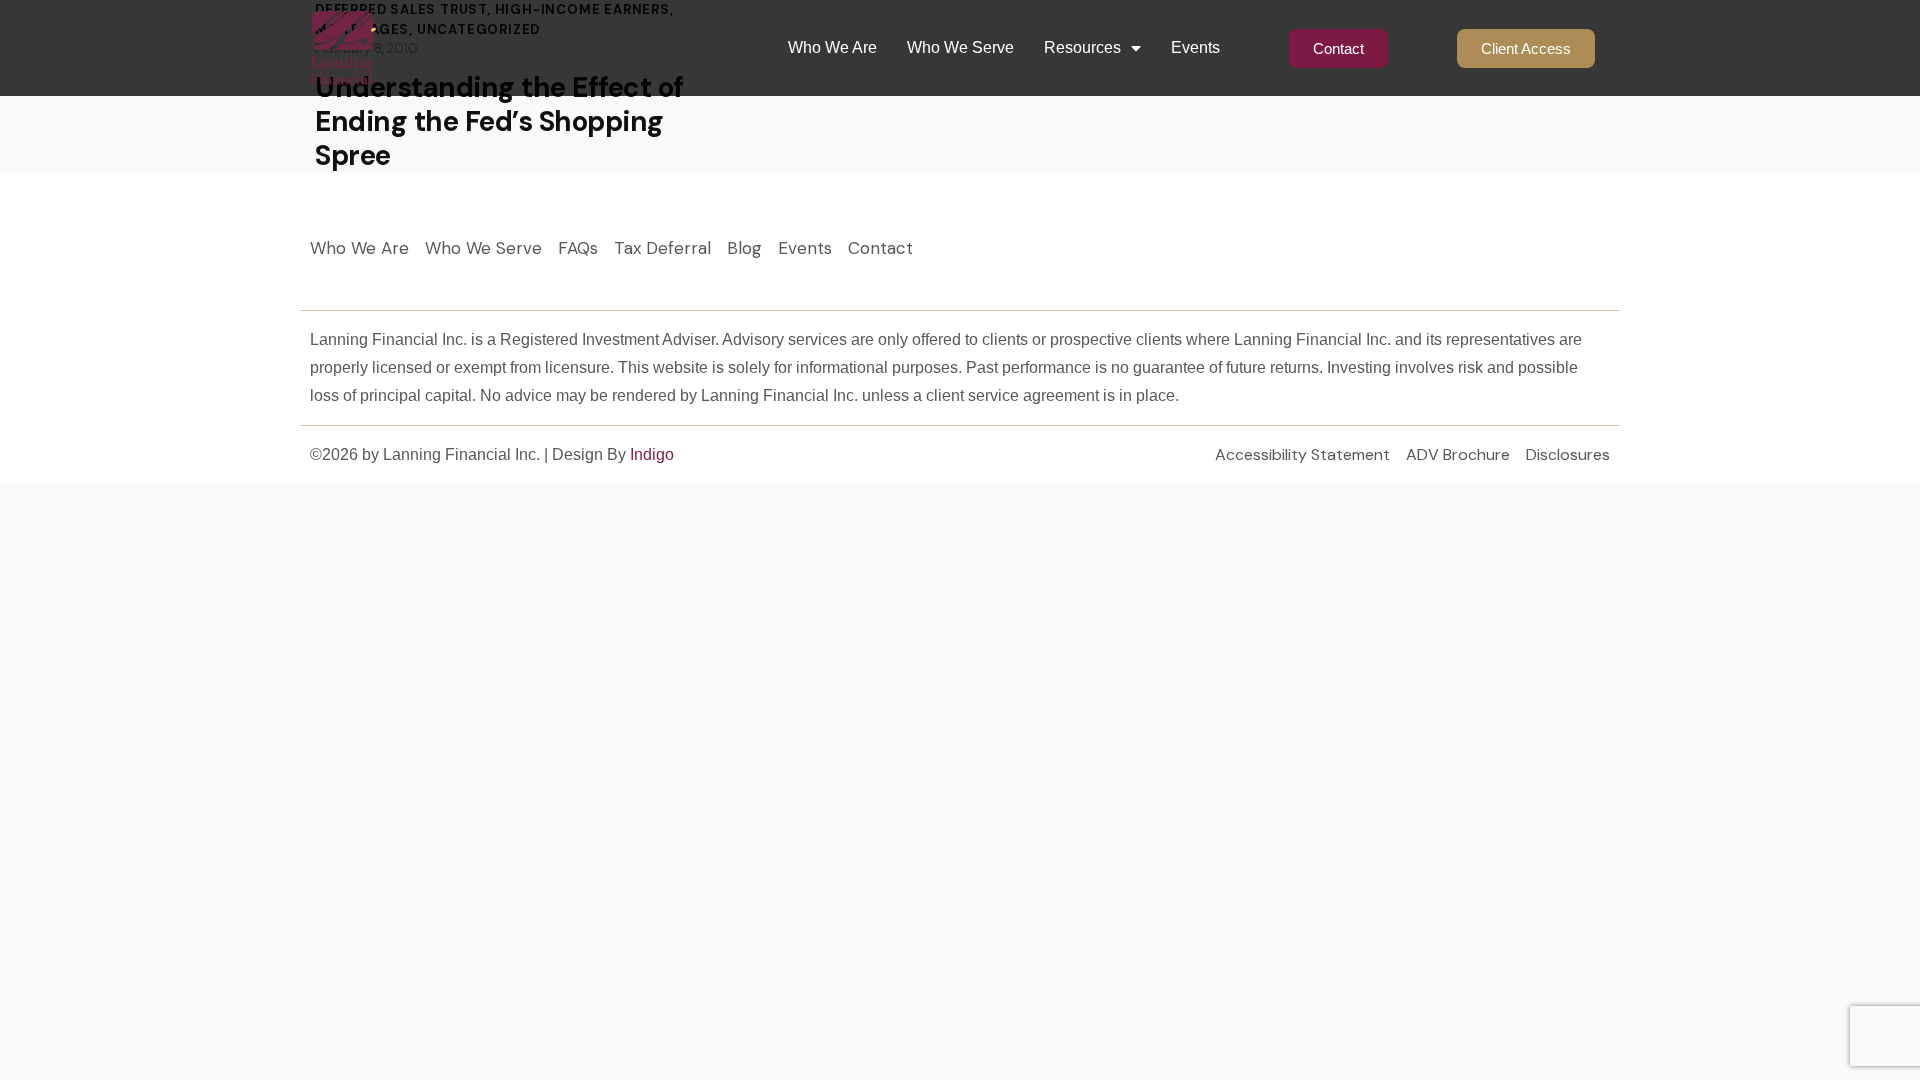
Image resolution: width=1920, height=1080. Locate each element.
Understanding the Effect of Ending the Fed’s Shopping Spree (499, 122)
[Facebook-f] (1500, 254)
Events (1195, 47)
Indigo (652, 454)
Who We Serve (960, 47)
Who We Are (832, 47)
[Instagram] (1545, 254)
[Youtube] (1590, 254)
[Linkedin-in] (1455, 254)
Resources (1082, 47)
